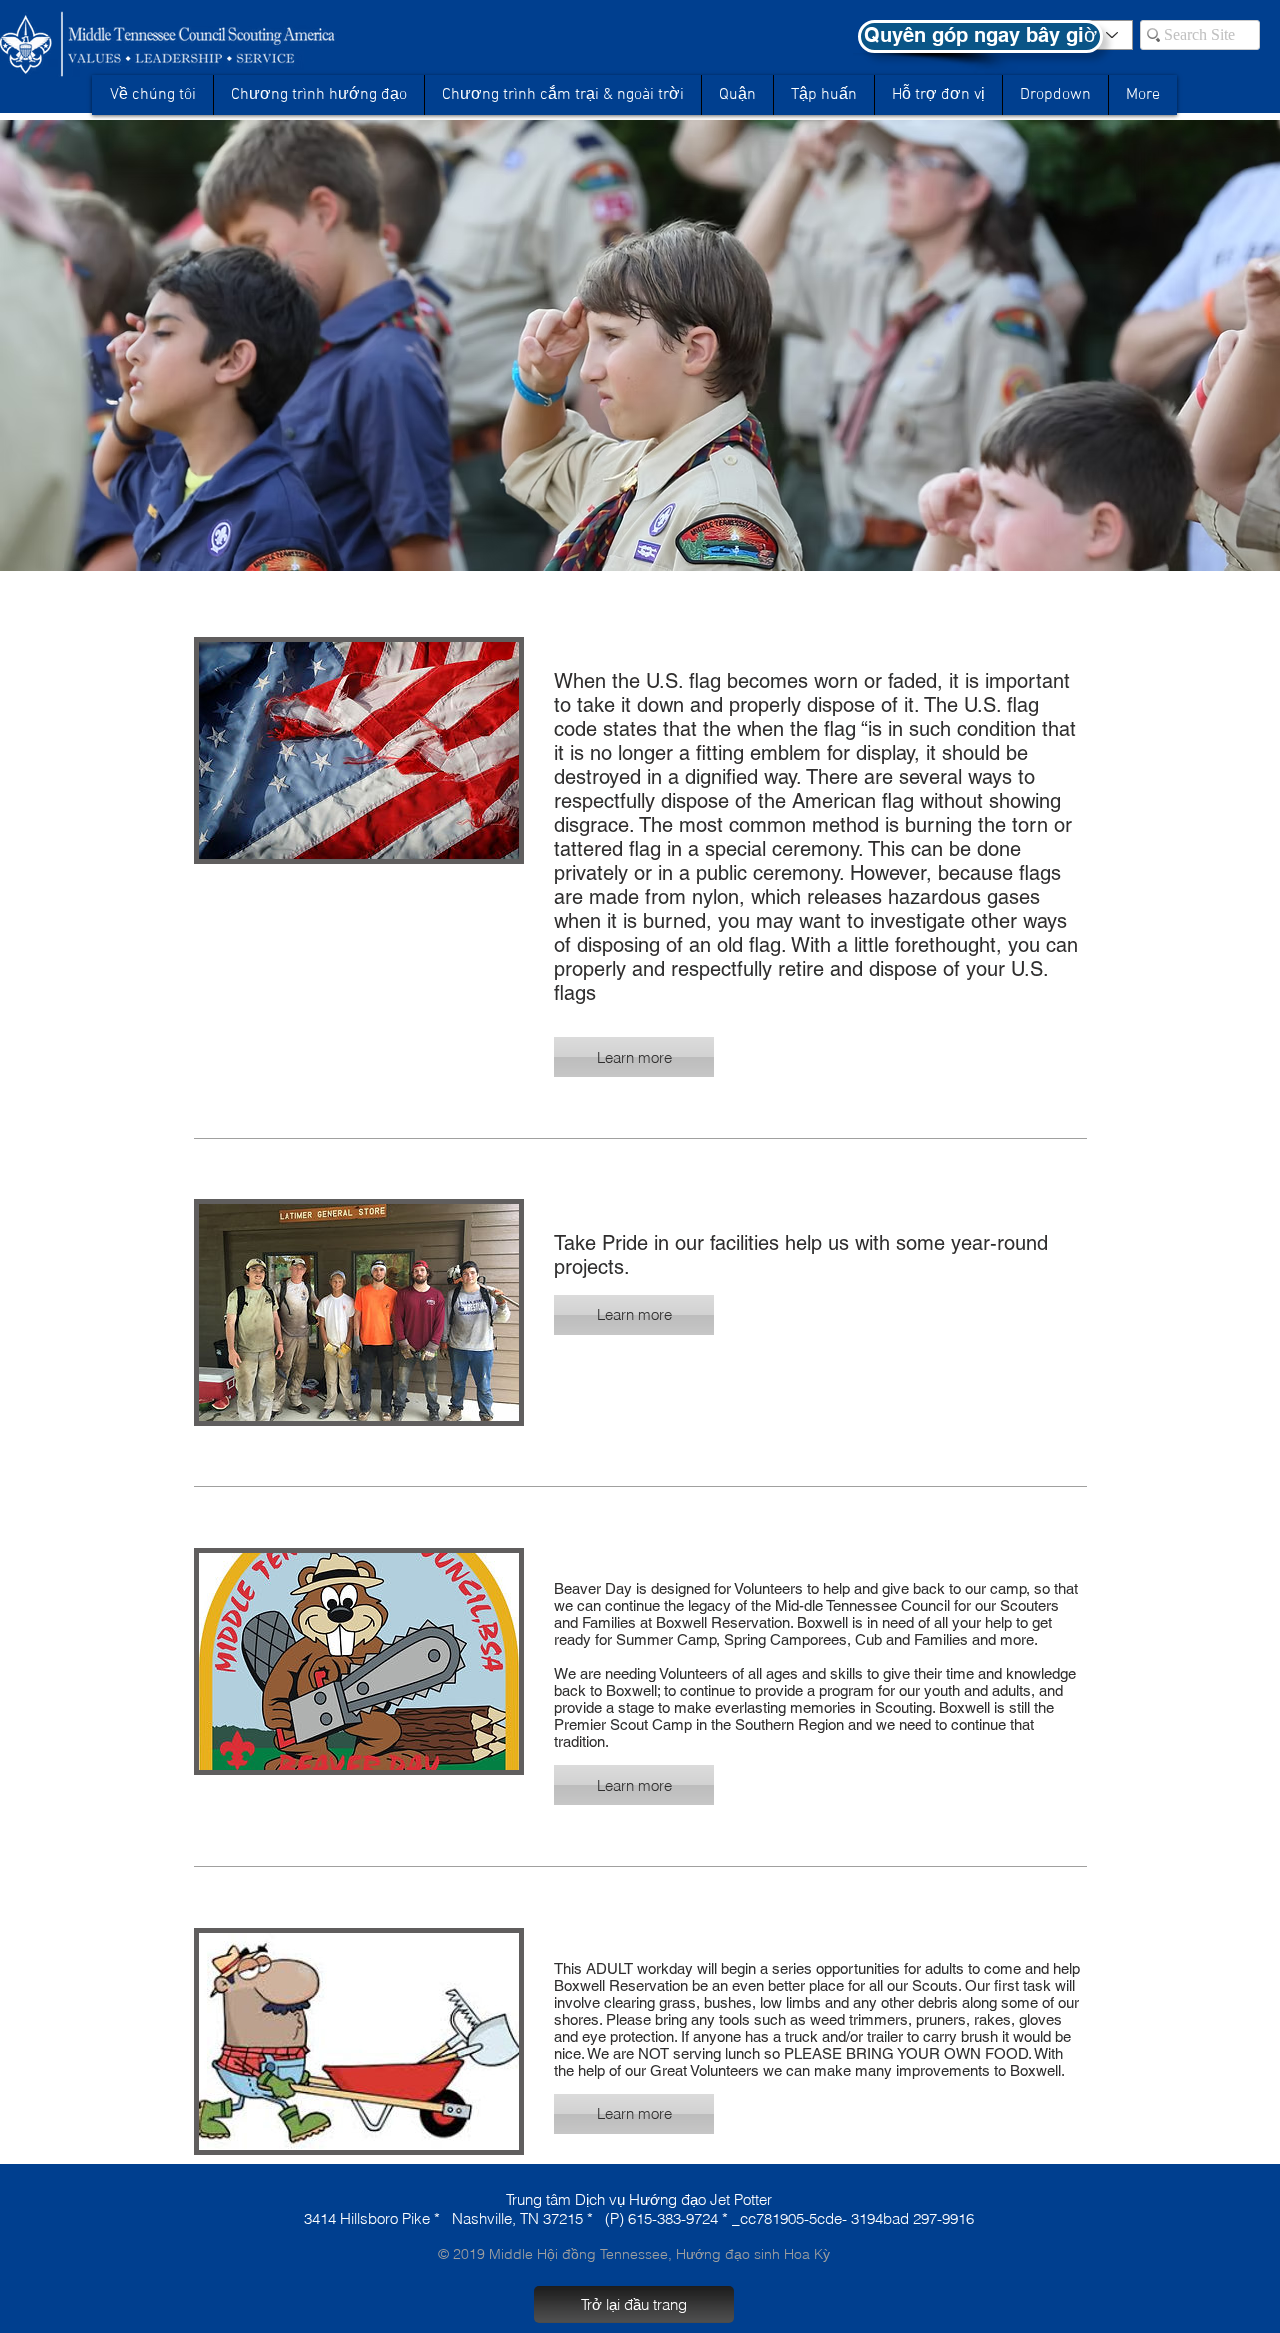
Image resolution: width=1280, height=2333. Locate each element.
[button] (1055, 95)
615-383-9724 (673, 2218)
